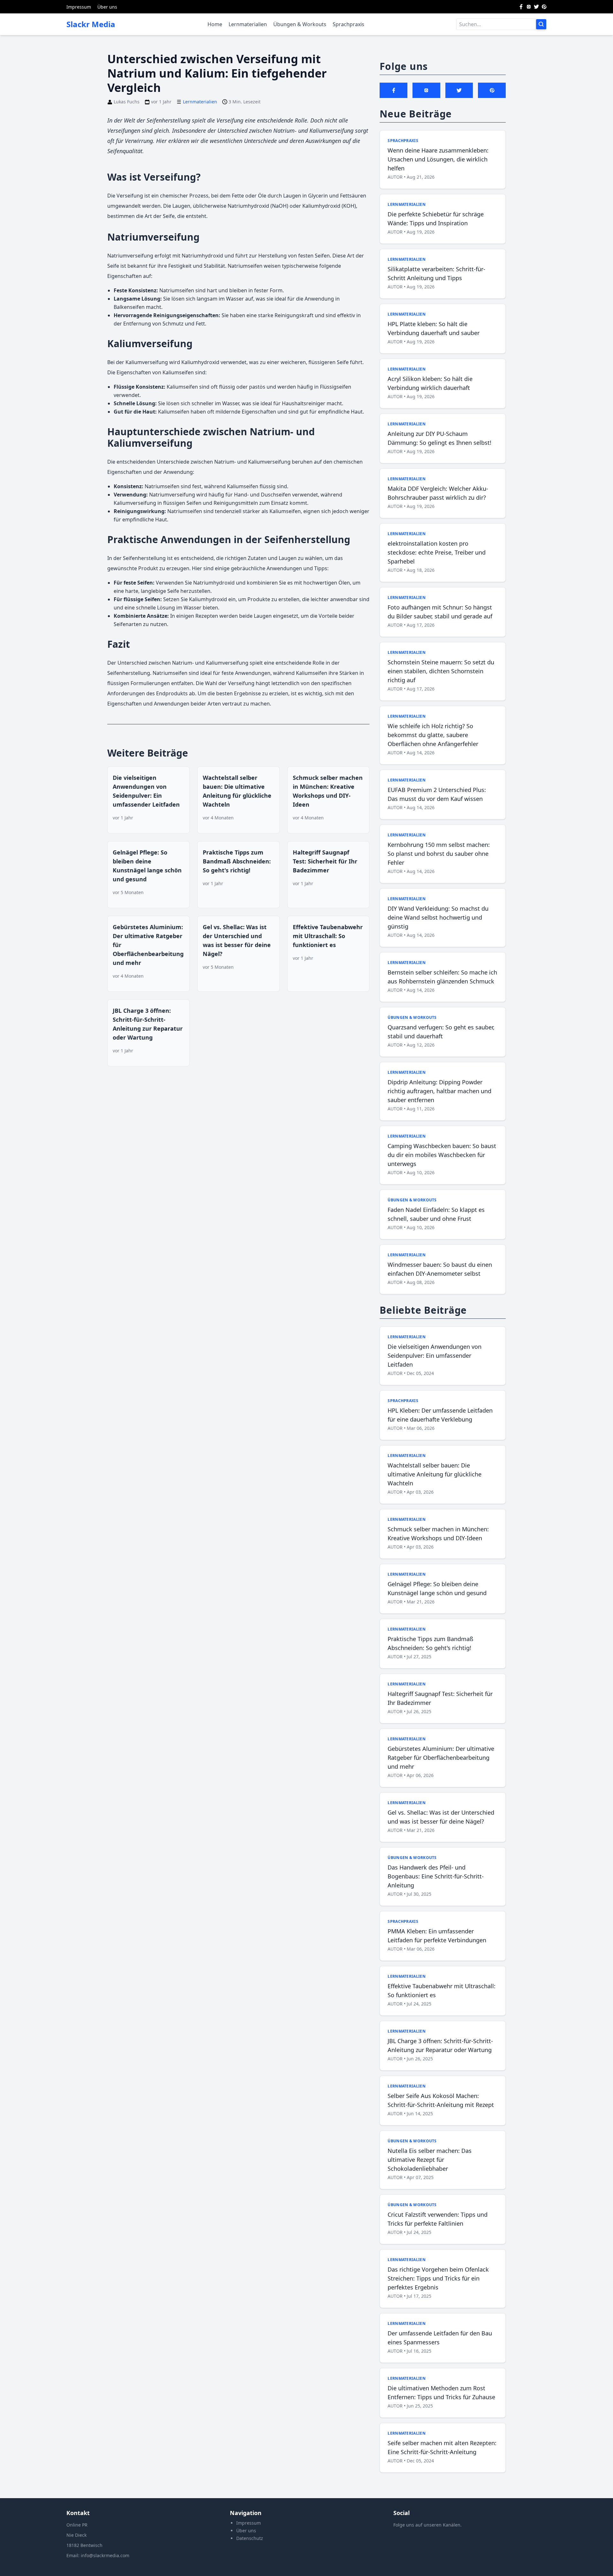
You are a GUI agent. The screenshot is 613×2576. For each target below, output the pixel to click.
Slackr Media (91, 24)
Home (215, 24)
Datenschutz (250, 2538)
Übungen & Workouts (300, 24)
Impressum (79, 7)
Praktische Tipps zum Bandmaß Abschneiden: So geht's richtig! (237, 861)
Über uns (107, 7)
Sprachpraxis (348, 24)
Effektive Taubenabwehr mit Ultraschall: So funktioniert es (328, 936)
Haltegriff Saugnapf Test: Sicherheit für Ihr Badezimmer (325, 861)
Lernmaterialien (248, 24)
